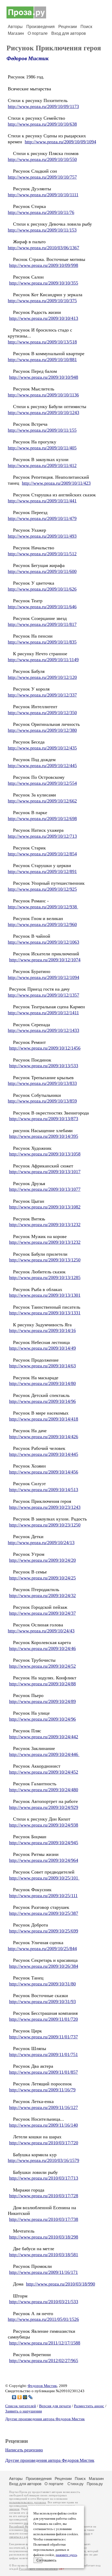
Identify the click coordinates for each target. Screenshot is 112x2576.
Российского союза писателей (38, 2569)
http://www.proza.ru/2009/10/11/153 (42, 230)
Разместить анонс (89, 2406)
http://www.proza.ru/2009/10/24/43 (41, 1631)
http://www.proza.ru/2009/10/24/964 (44, 1860)
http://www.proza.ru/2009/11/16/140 (43, 2125)
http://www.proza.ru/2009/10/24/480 (44, 1790)
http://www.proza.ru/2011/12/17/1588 (45, 2343)
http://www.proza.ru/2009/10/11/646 (42, 607)
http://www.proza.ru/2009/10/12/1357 (43, 995)
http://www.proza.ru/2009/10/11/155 (42, 430)
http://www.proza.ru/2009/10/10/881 (42, 360)
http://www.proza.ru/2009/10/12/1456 (45, 1048)
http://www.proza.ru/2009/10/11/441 (42, 501)
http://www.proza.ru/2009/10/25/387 (44, 1913)
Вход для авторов (69, 33)
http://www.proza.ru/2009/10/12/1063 (43, 942)
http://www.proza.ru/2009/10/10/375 (42, 301)
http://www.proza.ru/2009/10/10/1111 (43, 195)
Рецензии (68, 27)
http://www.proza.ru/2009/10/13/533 (44, 1066)
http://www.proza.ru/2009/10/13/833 (42, 1083)
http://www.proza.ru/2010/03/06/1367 (43, 248)
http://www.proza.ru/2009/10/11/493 (42, 536)
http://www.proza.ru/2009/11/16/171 (43, 2272)
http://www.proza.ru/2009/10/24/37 (42, 1613)
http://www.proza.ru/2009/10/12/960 (42, 924)
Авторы (15, 27)
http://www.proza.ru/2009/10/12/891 (42, 871)
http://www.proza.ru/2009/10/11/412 (42, 465)
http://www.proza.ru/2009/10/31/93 (42, 2002)
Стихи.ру (76, 2484)
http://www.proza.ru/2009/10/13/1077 (45, 1189)
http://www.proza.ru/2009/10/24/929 (44, 1807)
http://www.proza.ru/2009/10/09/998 (44, 265)
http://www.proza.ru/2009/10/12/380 (42, 730)
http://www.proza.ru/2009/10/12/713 (42, 836)
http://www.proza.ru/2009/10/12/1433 (43, 1030)
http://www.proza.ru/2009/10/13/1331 (45, 1313)
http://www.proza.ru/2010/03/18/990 (61, 2284)
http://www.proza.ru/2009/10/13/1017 (45, 1172)
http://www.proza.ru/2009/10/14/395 (44, 1136)
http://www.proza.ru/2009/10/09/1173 (43, 106)
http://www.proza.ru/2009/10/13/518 (42, 342)
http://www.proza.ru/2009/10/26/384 (44, 1966)
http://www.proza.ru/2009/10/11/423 (56, 483)
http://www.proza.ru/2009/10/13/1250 (45, 1260)
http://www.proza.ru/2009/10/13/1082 (45, 1207)
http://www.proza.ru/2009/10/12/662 (42, 801)
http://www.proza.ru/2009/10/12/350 (42, 713)
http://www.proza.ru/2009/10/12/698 (42, 819)
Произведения (41, 27)
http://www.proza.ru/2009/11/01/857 (43, 2072)
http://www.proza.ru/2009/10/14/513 (44, 1490)
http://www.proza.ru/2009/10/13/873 (44, 1119)
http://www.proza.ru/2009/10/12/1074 (45, 960)
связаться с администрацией (27, 2537)
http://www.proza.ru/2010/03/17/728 (44, 2196)
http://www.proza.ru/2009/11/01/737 (43, 2037)
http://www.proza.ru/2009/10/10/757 (42, 177)
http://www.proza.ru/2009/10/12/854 (42, 854)
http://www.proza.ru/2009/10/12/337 (42, 695)
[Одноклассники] (20, 2397)
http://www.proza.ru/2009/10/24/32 (42, 1595)
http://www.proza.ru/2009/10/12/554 (42, 783)
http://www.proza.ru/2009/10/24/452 (44, 1772)
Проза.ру (95, 2484)
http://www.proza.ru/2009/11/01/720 (43, 2019)
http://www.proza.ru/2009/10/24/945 (44, 1843)
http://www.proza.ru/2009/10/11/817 (42, 624)
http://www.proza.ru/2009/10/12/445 (42, 766)
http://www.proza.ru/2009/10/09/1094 (60, 142)
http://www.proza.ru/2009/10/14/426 (44, 1437)
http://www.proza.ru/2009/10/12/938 (43, 907)
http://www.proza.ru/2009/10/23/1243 (45, 1507)
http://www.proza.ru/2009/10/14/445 (44, 1454)
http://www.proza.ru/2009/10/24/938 (44, 1825)
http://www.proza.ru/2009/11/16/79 (42, 2090)
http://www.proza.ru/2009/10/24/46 (42, 1648)
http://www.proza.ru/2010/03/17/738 (44, 2219)
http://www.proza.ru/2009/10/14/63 (42, 1366)
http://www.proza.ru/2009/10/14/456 (44, 1472)
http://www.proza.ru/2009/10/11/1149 (43, 660)
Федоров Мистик (28, 58)
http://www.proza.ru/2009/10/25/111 (43, 1896)
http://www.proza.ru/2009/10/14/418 (44, 1419)
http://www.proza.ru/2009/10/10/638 (42, 124)
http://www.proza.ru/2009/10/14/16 (42, 1330)
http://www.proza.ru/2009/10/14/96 (42, 1401)
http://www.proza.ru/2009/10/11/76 (41, 212)
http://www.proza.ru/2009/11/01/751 (43, 2054)
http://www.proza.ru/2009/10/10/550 (42, 159)
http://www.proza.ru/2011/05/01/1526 (43, 2319)
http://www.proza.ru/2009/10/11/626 (42, 589)
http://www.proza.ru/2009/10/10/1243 (43, 413)
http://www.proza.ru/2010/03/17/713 (44, 2178)
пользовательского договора (27, 2502)
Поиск (86, 27)
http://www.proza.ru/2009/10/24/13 (41, 1543)
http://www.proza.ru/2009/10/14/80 (42, 1383)
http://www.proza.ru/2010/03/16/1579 (43, 2160)
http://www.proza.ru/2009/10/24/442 (44, 1737)
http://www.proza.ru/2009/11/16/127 (43, 2107)
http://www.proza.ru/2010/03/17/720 (44, 2143)
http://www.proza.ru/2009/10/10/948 (44, 377)
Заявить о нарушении (24, 2411)
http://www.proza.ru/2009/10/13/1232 (45, 1225)
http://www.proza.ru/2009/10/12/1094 (43, 977)
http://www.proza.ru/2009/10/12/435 (42, 748)
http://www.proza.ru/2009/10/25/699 (44, 1931)
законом (14, 2509)
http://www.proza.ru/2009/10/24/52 (42, 1666)
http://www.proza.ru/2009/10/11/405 (42, 448)
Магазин (16, 33)
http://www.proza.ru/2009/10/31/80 (42, 1984)
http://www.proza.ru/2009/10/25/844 (42, 1949)
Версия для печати (55, 2406)
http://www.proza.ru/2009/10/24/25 (42, 1578)
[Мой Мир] (25, 2397)
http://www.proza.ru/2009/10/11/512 (42, 554)
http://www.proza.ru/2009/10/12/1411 (43, 1013)
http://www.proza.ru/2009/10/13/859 (42, 1101)
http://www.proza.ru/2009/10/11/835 (42, 642)
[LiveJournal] (31, 2397)
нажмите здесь (66, 2555)
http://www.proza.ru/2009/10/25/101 (44, 1878)
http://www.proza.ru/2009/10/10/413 (44, 318)
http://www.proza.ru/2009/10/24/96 (42, 1719)
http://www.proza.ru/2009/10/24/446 (44, 1754)
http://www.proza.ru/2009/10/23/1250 (45, 1525)
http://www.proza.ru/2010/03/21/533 (44, 2302)
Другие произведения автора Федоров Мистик (45, 2419)
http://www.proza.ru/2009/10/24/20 (42, 1560)
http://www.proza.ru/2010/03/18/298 (44, 2237)
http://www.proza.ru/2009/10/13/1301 (45, 1295)
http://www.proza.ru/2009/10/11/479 (42, 518)
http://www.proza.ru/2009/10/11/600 (42, 571)
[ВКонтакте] (14, 2397)
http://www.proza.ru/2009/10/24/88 (42, 1684)
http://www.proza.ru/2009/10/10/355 (44, 283)
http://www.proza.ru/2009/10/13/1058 (45, 1154)
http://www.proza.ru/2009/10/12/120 (42, 677)
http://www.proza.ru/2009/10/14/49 (42, 1348)
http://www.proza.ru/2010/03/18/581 (44, 2255)
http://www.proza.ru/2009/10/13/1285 (45, 1277)
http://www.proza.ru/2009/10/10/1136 (43, 395)
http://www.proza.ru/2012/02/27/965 (44, 2361)
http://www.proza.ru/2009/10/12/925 (42, 889)
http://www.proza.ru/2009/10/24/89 (42, 1701)
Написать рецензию (24, 2450)
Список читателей (21, 2406)
